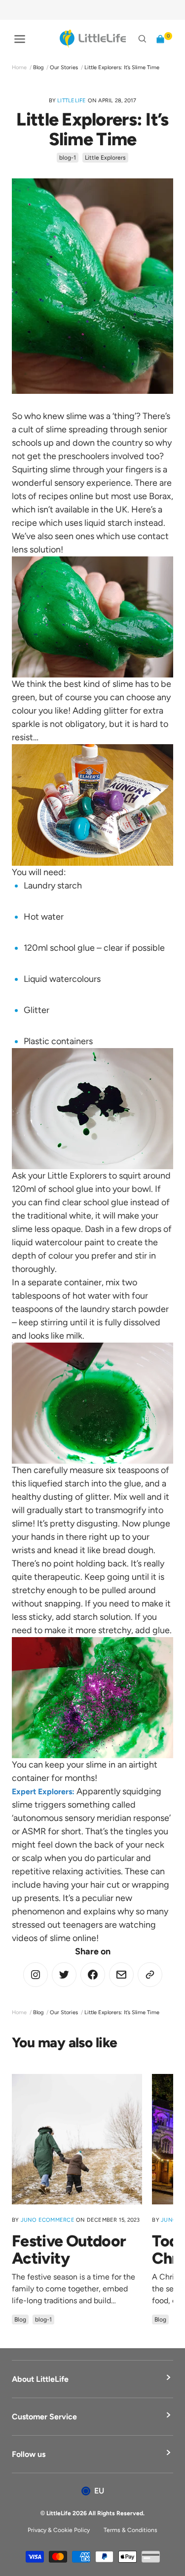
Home (19, 67)
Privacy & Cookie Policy (59, 2530)
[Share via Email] (121, 1975)
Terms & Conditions (130, 2530)
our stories (64, 67)
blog (38, 67)
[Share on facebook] (93, 1975)
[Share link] (150, 1975)
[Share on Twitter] (36, 1975)
